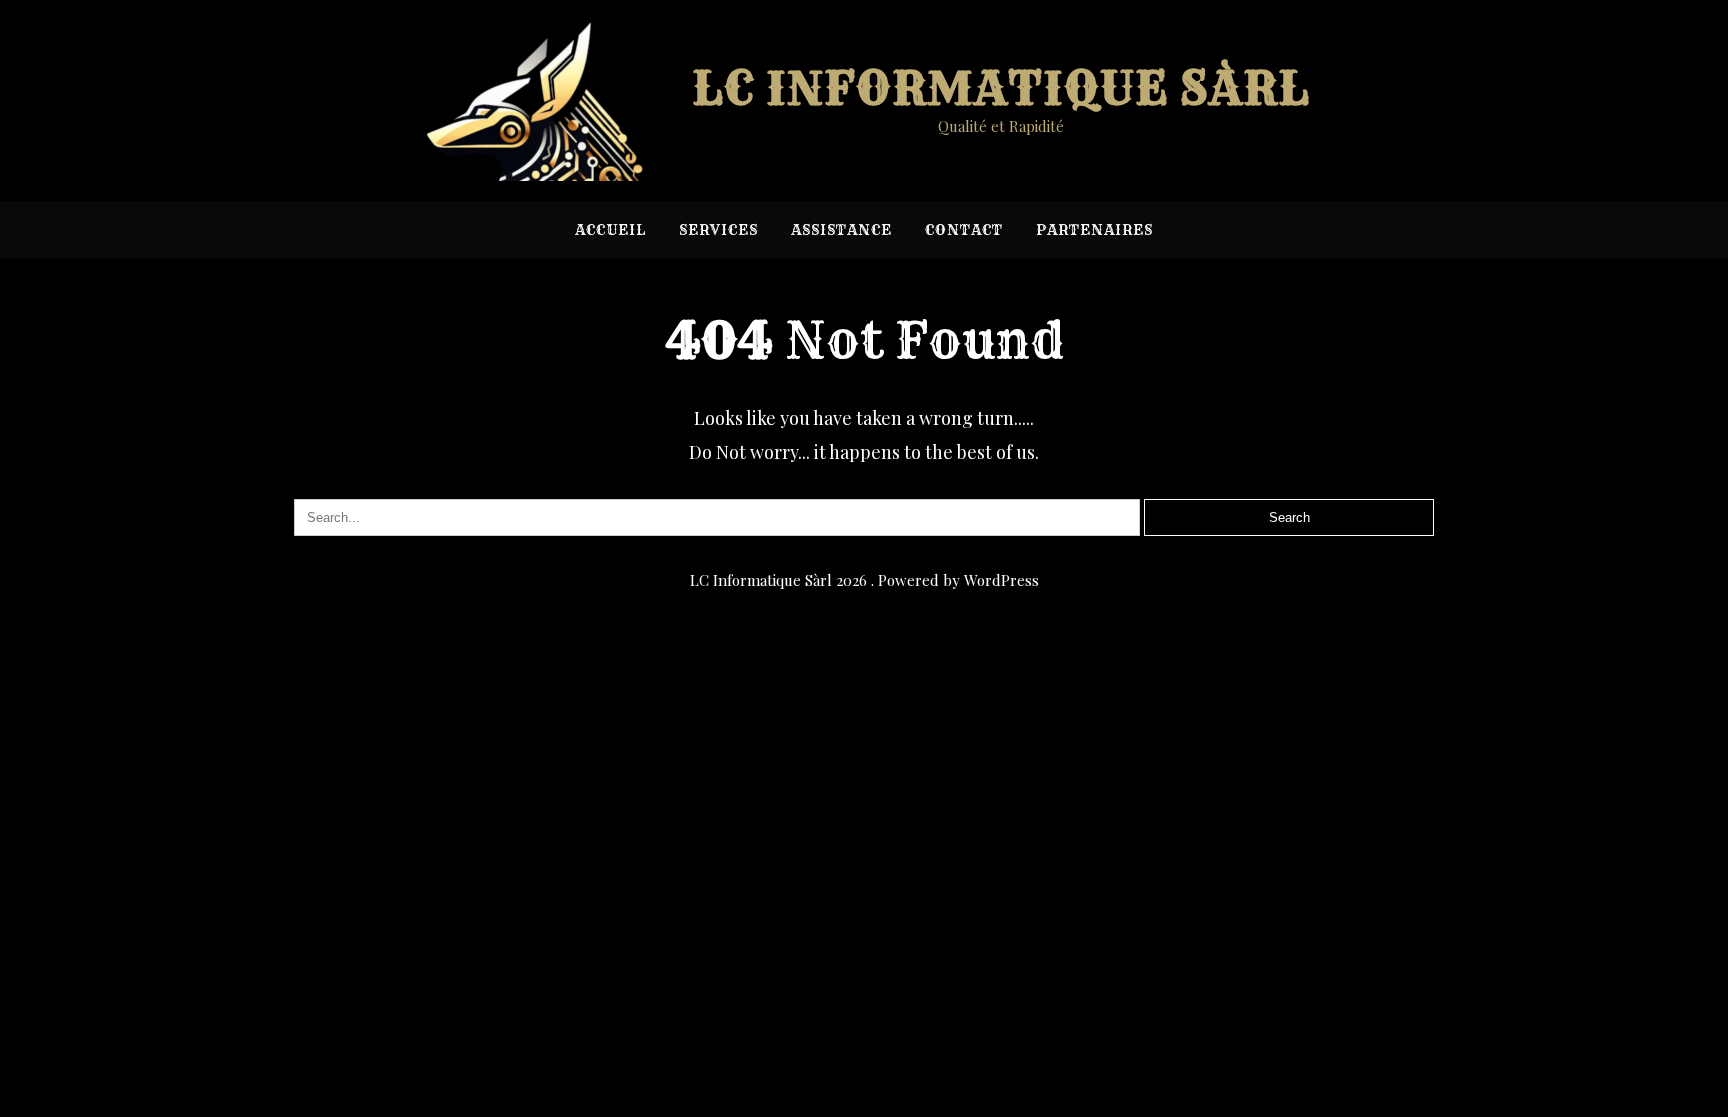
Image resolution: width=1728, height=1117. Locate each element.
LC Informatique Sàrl (1001, 88)
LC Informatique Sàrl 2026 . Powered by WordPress (864, 580)
